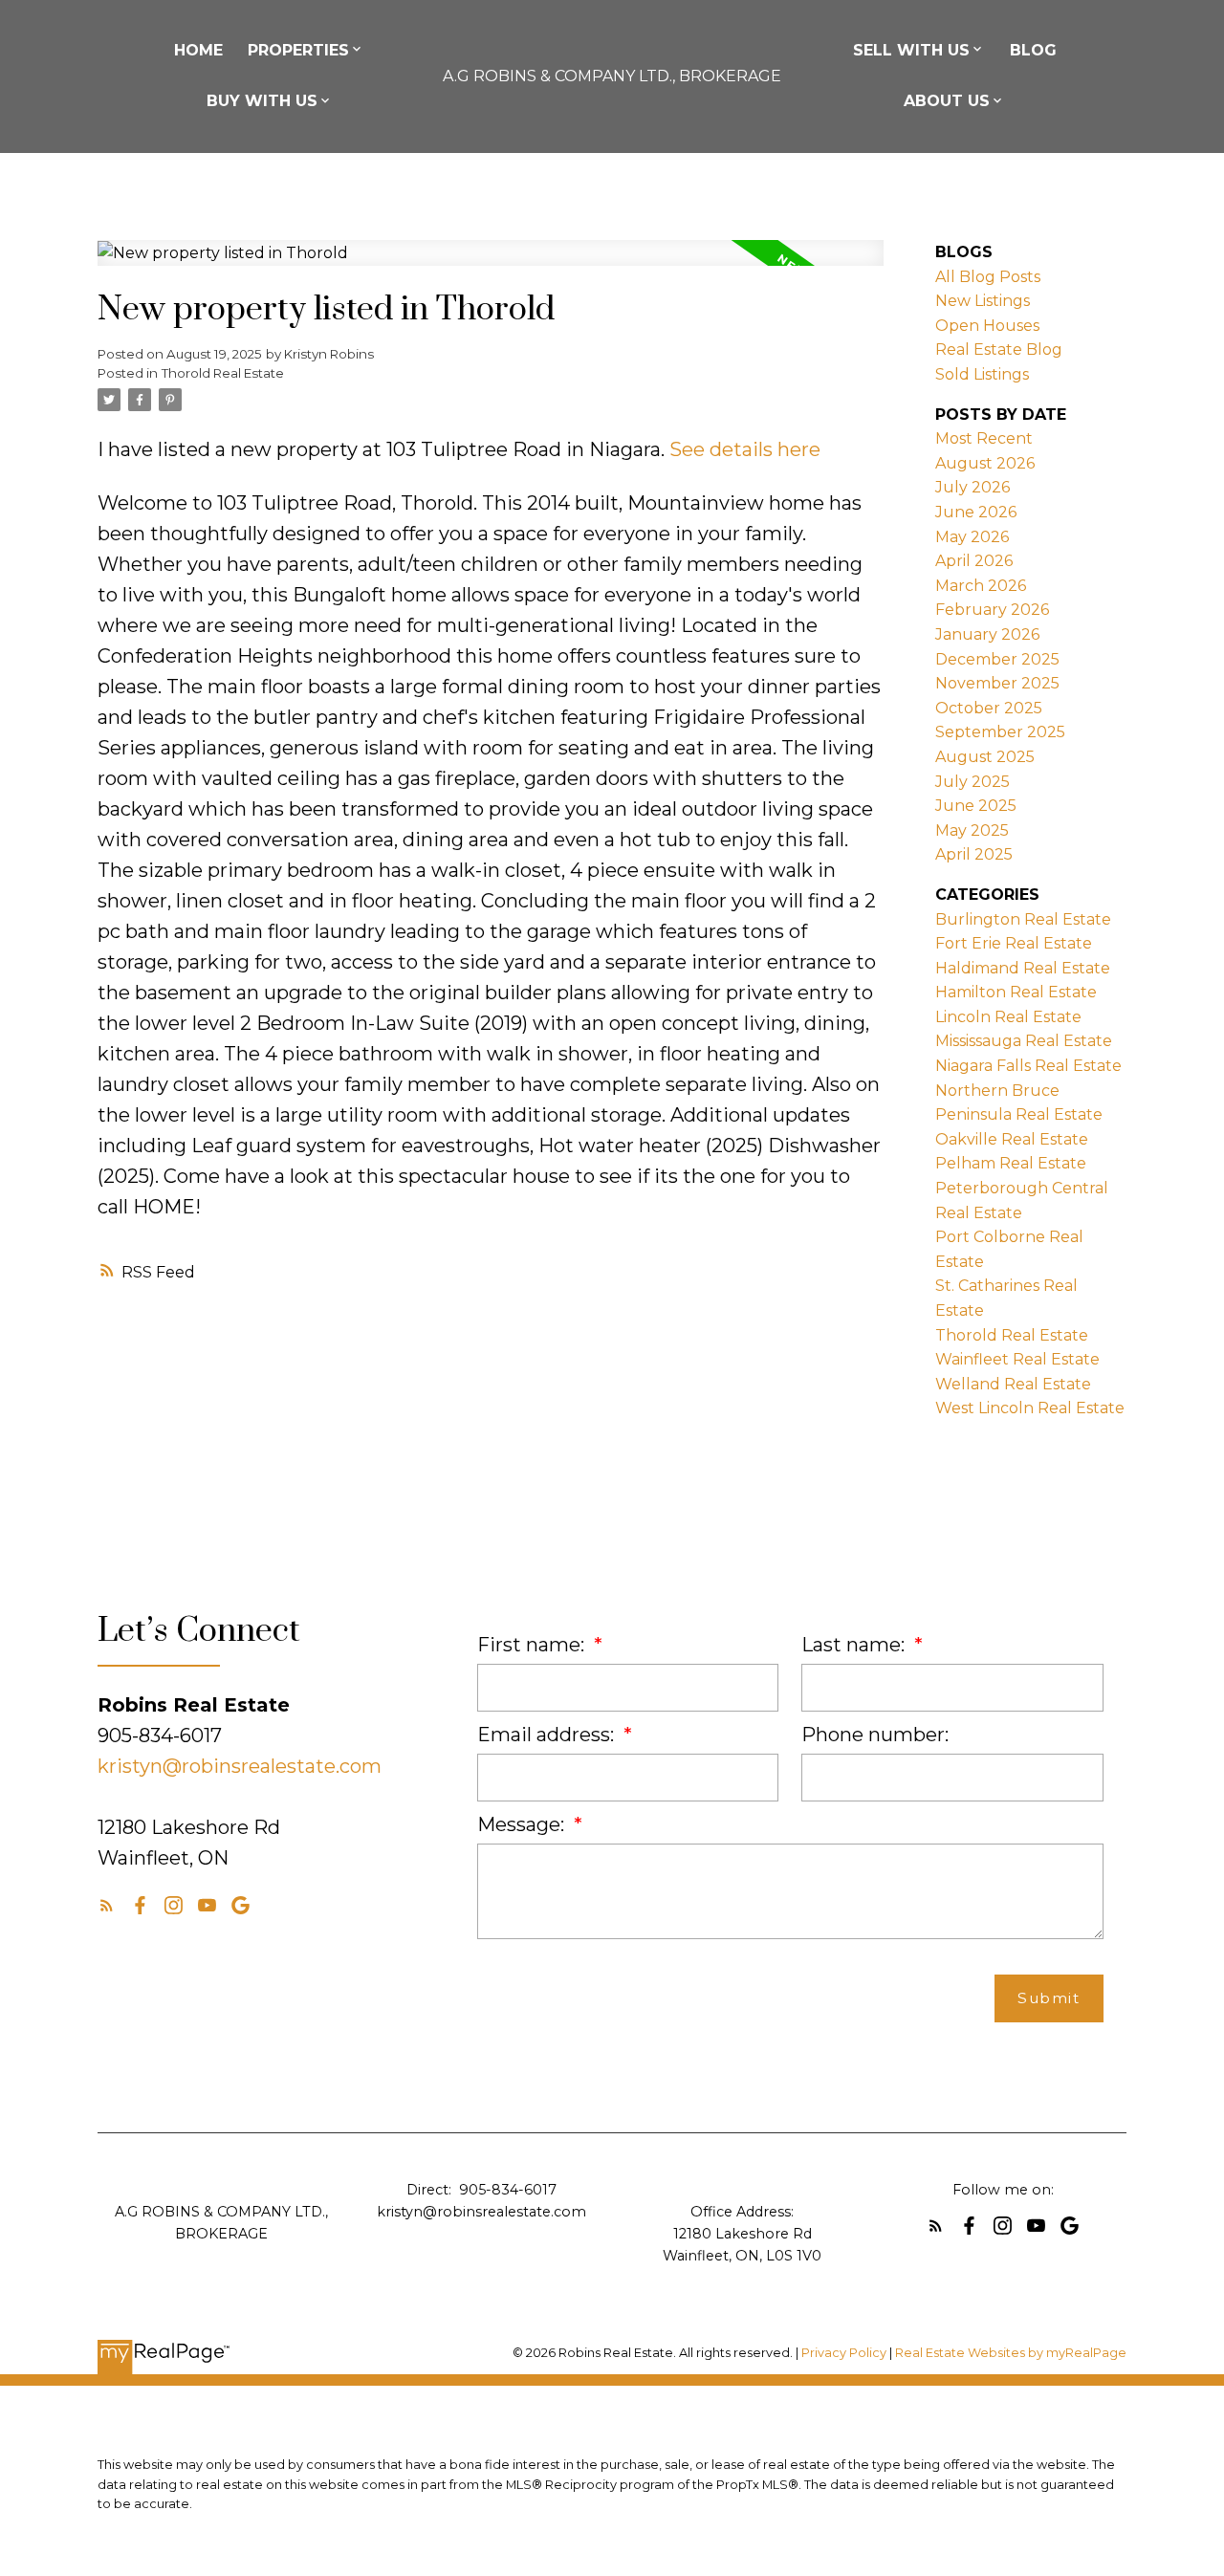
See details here (745, 449)
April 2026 (974, 561)
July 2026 (973, 487)
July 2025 (973, 782)
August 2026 (985, 463)
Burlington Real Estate (1023, 919)
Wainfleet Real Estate (1017, 1359)
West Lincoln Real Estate (1030, 1408)
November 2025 (997, 683)
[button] (107, 1905)
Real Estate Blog (999, 349)
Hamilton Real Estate (1016, 992)
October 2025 (989, 708)
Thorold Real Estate (223, 373)
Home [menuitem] (198, 50)
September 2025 (1000, 732)
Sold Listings (982, 374)
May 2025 (972, 830)
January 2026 (987, 634)
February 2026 (992, 610)
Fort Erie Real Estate (1014, 943)
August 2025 (985, 757)
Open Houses (987, 326)
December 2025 (997, 659)
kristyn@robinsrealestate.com (240, 1766)
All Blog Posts (988, 277)
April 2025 (974, 854)
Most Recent (984, 438)
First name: (533, 1645)
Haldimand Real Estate (1023, 968)
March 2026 (981, 586)
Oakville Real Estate (1012, 1139)
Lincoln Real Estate (1008, 1017)
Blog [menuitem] (1033, 50)
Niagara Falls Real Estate (1028, 1066)
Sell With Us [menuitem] (911, 50)
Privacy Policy (844, 2353)
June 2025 (976, 806)
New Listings (983, 301)
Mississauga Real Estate (1024, 1041)
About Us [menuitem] (947, 101)
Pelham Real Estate (1011, 1163)
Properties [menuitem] (298, 50)
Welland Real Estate (1013, 1384)
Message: (523, 1824)
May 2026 (972, 537)
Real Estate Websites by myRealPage (1011, 2353)
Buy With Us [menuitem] (262, 101)
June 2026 (976, 512)
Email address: (548, 1735)
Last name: (855, 1645)
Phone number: (875, 1735)
